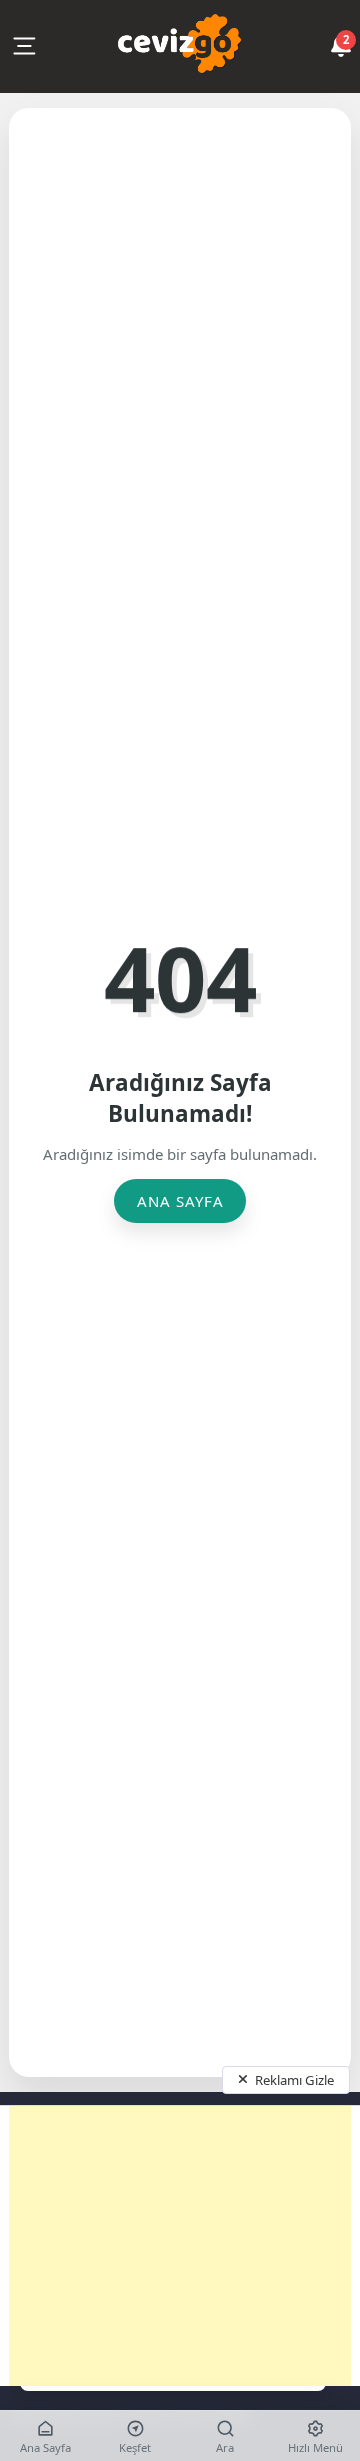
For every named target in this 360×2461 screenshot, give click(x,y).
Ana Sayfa (180, 1201)
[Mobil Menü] (24, 46)
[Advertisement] (179, 2246)
